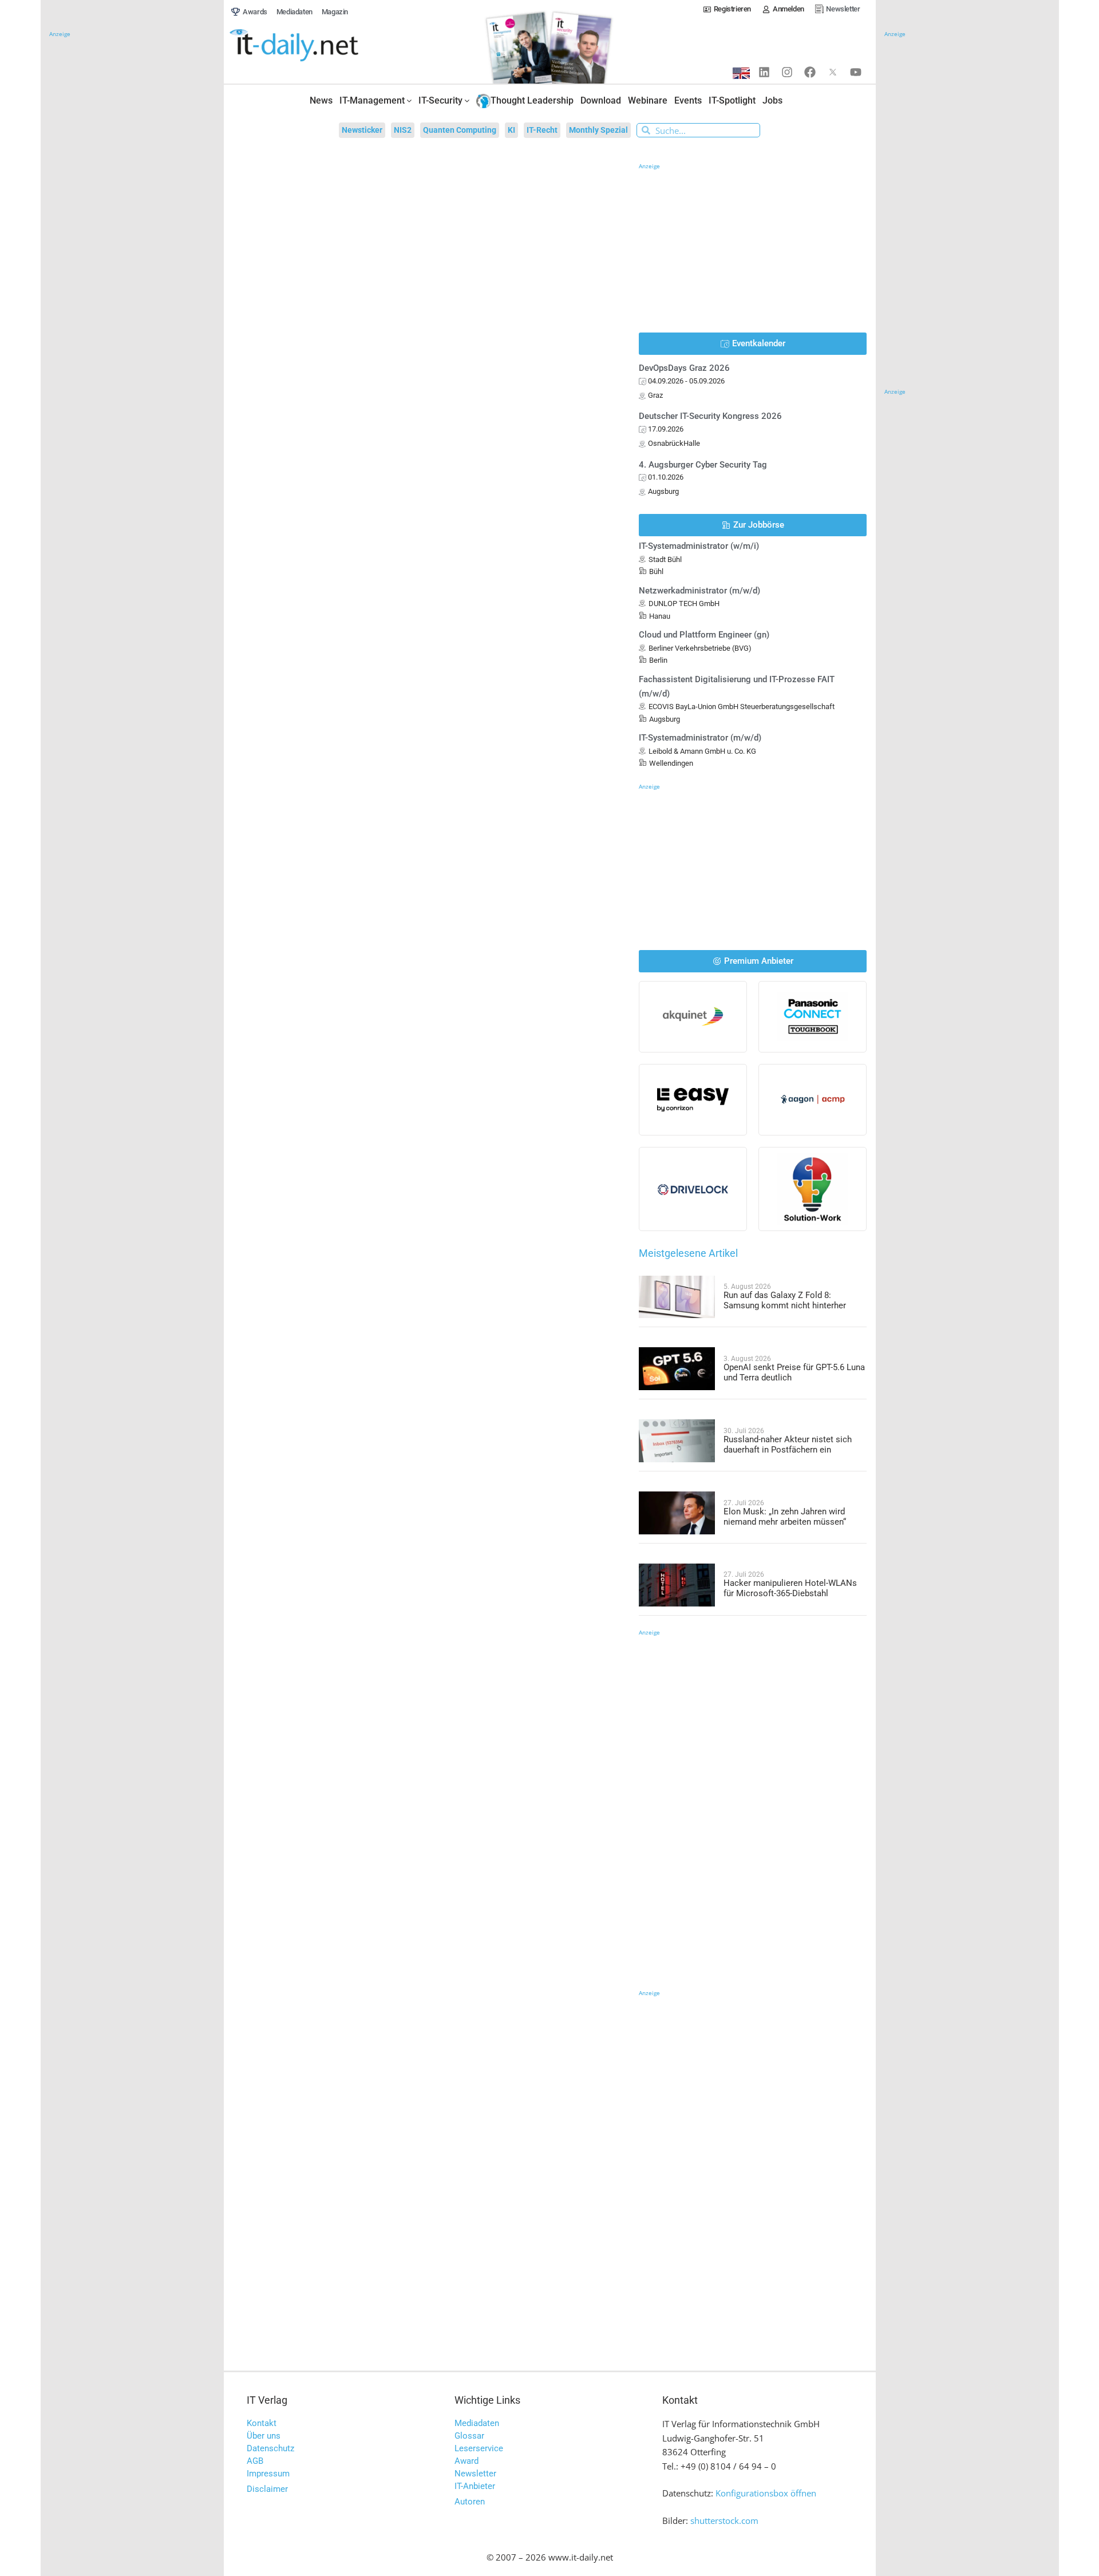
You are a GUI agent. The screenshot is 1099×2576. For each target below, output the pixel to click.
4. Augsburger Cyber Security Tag (703, 465)
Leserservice (479, 2448)
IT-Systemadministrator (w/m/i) (699, 546)
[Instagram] (787, 72)
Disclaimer (267, 2489)
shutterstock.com (724, 2520)
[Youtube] (856, 72)
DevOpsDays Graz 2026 (684, 368)
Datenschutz (270, 2448)
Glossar (469, 2436)
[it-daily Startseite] (315, 46)
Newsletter (475, 2474)
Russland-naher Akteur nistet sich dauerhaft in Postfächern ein (788, 1445)
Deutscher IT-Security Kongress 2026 (710, 416)
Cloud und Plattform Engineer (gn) (704, 635)
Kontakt (262, 2423)
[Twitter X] (833, 72)
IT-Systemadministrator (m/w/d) (700, 738)
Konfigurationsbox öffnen (766, 2493)
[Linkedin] (764, 72)
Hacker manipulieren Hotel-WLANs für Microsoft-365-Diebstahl (790, 1588)
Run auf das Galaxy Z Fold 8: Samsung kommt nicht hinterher (785, 1300)
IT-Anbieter (475, 2486)
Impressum (268, 2474)
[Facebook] (810, 72)
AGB (255, 2461)
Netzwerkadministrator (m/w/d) (699, 591)
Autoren (470, 2502)
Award (467, 2461)
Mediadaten (477, 2423)
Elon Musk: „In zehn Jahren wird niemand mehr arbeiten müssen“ (785, 1517)
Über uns (264, 2436)
